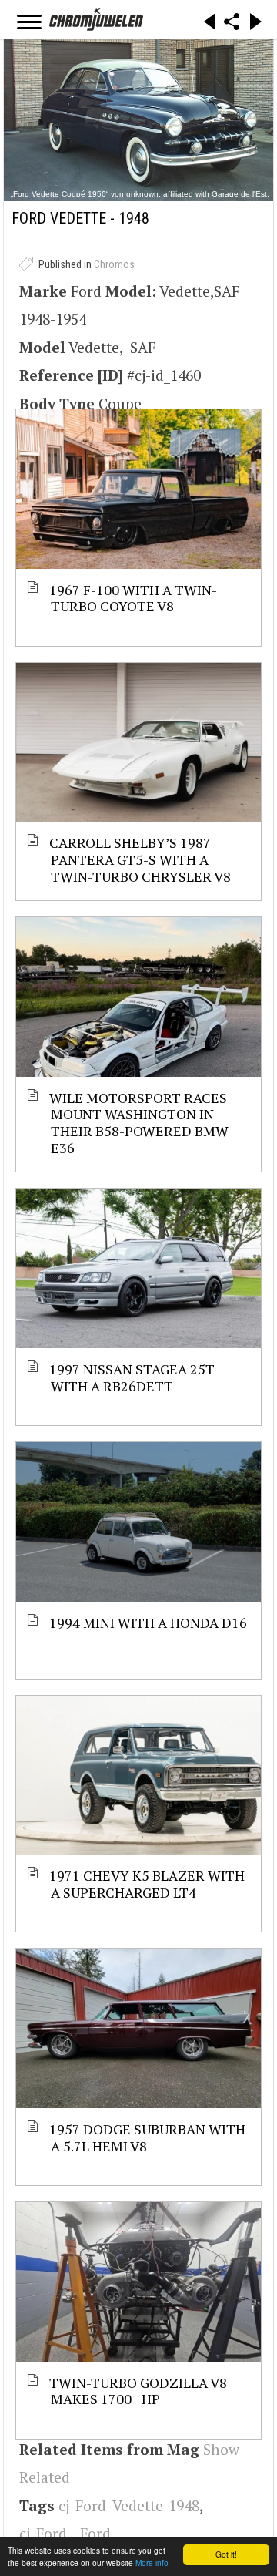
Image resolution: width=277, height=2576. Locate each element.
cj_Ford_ (46, 2533)
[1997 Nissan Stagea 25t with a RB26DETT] (138, 1268)
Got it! (226, 2554)
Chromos (114, 264)
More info (152, 2563)
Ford (95, 2533)
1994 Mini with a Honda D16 (149, 1623)
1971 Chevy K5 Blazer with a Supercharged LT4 (148, 1883)
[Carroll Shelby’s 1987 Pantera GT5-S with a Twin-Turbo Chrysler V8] (138, 743)
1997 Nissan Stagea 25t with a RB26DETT (133, 1377)
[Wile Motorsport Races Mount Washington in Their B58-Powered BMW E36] (138, 997)
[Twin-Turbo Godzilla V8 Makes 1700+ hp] (138, 2282)
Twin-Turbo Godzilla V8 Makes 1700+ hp (139, 2391)
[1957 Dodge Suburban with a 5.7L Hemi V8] (138, 2028)
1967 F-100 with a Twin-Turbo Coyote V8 (134, 598)
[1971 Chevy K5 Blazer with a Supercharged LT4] (138, 1776)
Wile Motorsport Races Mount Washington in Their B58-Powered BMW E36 (140, 1122)
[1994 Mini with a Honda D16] (138, 1522)
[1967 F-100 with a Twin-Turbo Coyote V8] (138, 489)
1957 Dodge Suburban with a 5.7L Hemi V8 (148, 2137)
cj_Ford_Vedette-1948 (129, 2505)
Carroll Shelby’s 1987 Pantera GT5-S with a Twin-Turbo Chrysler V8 (141, 859)
